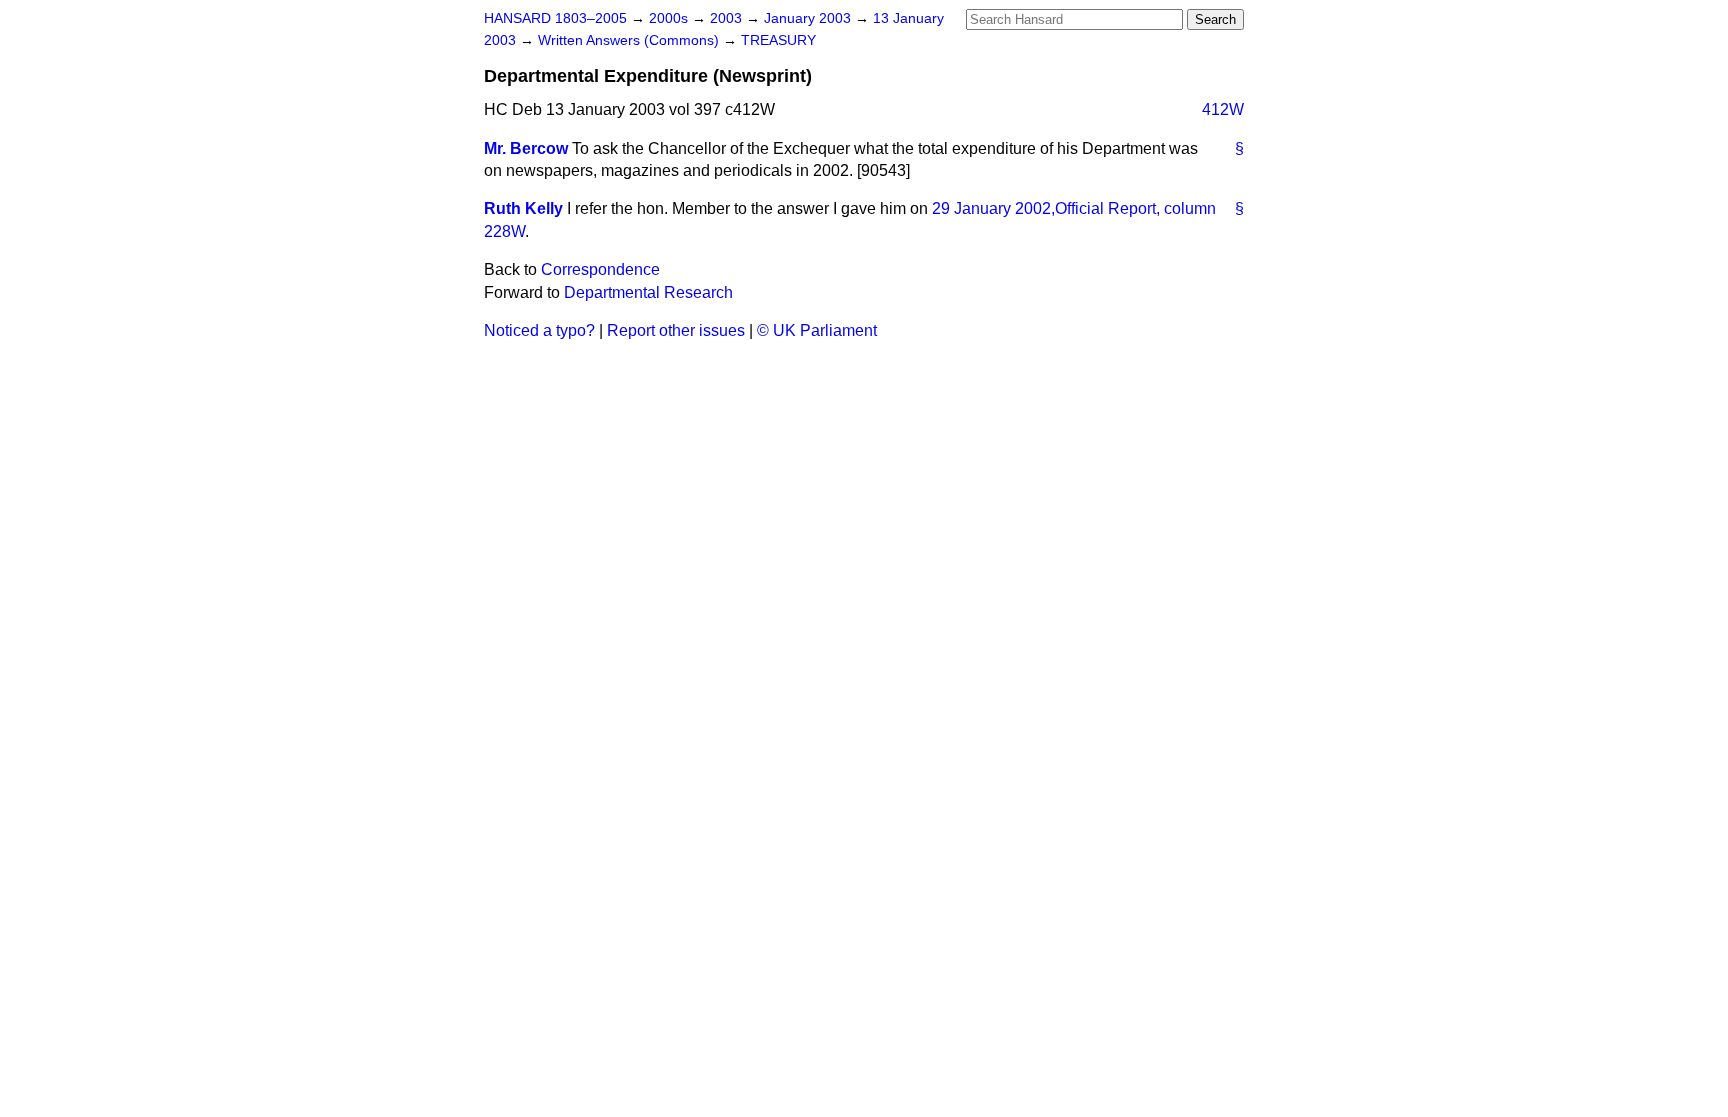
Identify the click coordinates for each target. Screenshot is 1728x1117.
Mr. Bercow (526, 148)
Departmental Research (648, 292)
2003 (728, 18)
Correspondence (600, 269)
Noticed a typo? (539, 330)
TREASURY (778, 40)
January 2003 (809, 18)
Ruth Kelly (523, 208)
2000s (670, 18)
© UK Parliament (817, 330)
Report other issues (676, 330)
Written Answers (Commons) (630, 40)
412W (1223, 109)
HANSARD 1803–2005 (555, 18)
